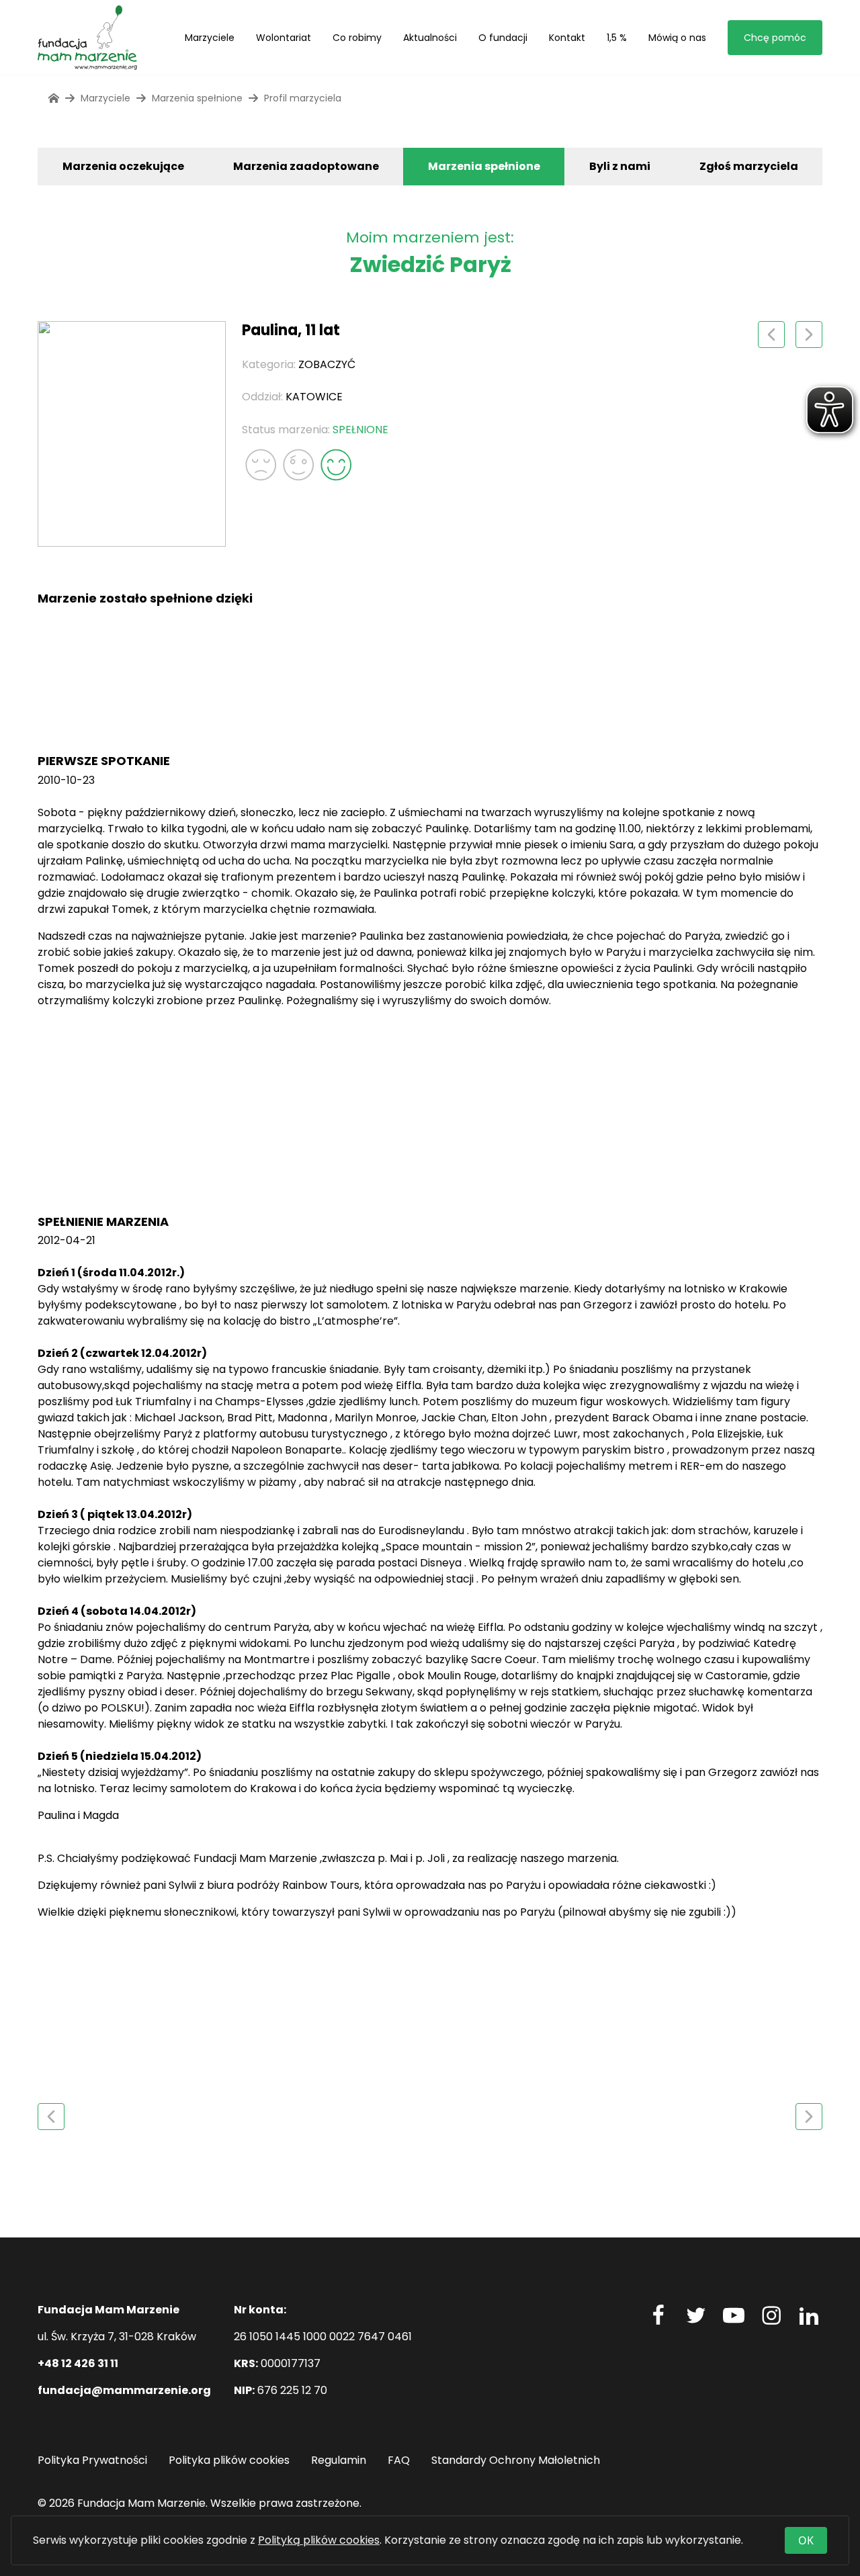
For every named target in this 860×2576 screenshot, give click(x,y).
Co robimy (357, 38)
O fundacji (503, 38)
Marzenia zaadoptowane (306, 166)
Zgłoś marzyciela (749, 166)
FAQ (399, 2460)
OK (806, 2540)
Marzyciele (210, 38)
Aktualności (430, 38)
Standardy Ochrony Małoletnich (516, 2460)
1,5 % (617, 38)
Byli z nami (620, 166)
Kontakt (567, 38)
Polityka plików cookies (229, 2460)
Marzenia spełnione (484, 166)
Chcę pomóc (775, 38)
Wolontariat (284, 38)
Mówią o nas (677, 38)
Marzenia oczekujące (123, 166)
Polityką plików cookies (319, 2540)
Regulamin (339, 2460)
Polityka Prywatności (92, 2460)
